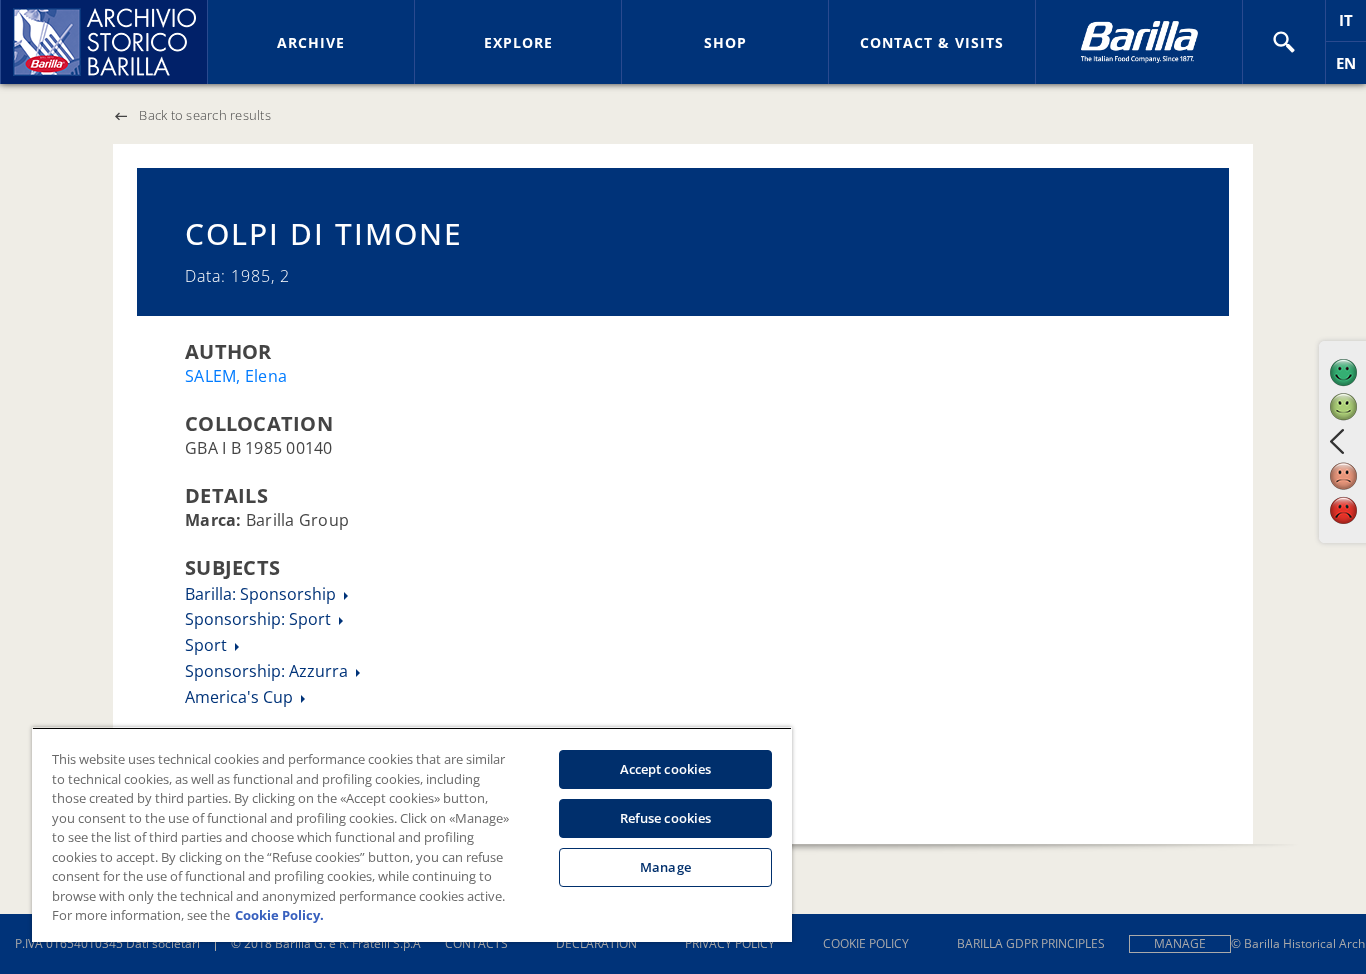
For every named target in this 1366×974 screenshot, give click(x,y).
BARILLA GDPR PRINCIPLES (1031, 943)
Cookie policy (866, 943)
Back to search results (205, 115)
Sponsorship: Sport (260, 619)
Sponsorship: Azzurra (268, 671)
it (1352, 25)
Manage (1180, 943)
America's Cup (241, 697)
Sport (208, 645)
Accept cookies (666, 769)
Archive (311, 42)
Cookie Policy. (279, 915)
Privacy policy (730, 943)
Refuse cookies (666, 818)
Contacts (476, 943)
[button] (1284, 42)
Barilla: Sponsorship (262, 594)
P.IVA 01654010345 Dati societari (107, 943)
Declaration (596, 943)
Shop (725, 42)
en (1351, 68)
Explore (518, 42)
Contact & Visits (932, 42)
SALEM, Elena (236, 376)
